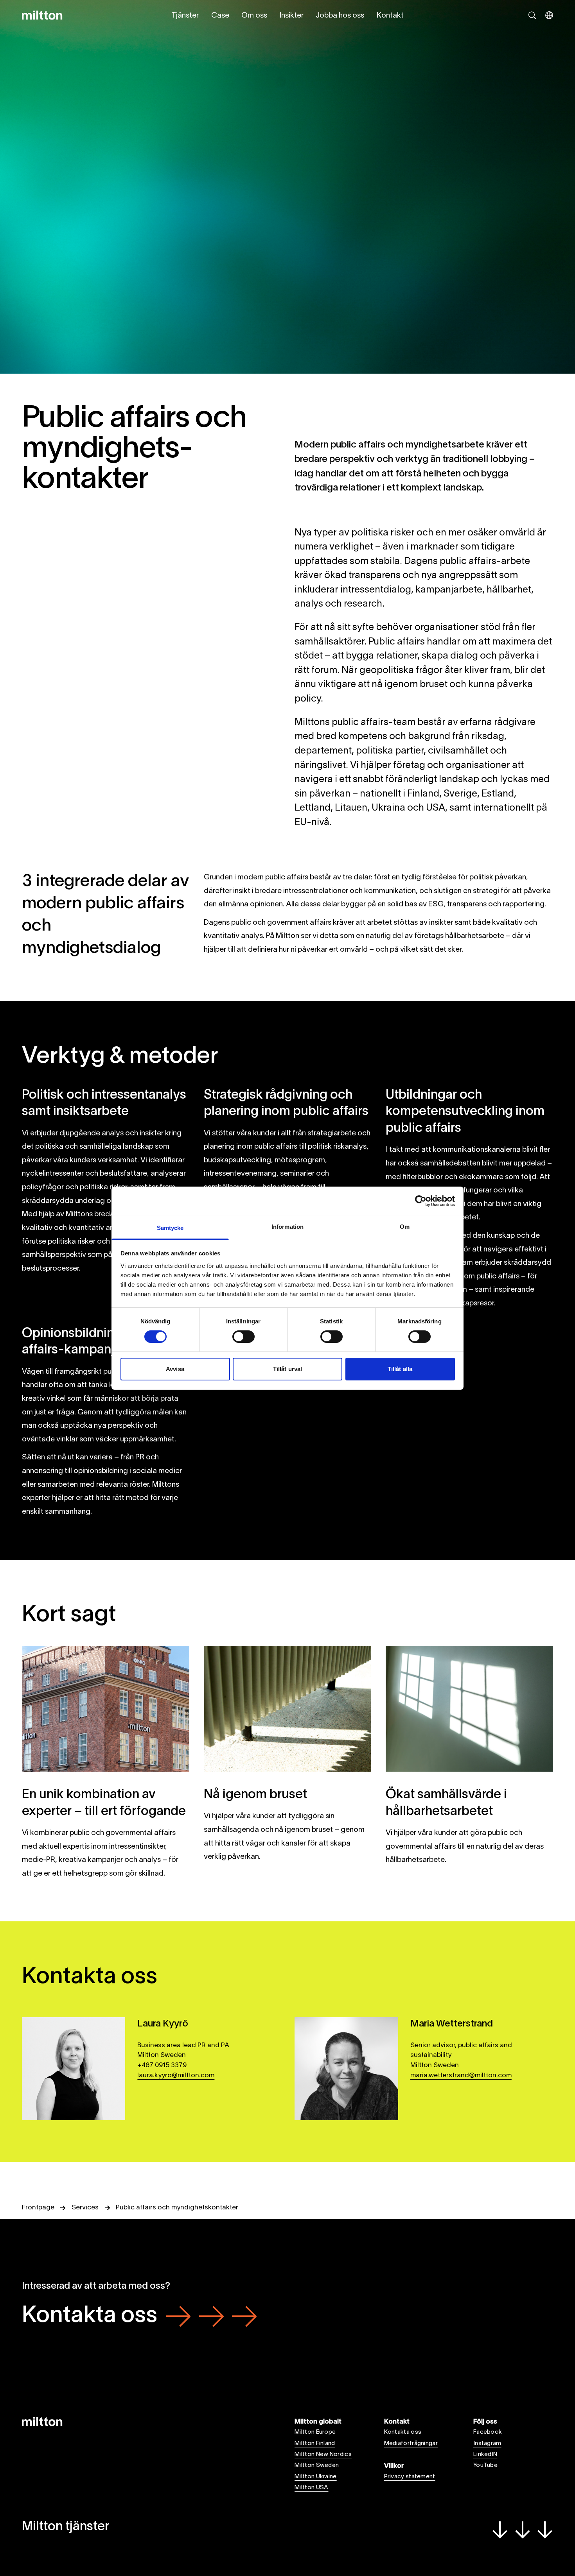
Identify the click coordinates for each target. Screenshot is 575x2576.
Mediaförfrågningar (411, 2444)
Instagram (487, 2444)
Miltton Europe (315, 2432)
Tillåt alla (400, 1369)
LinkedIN (485, 2454)
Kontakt (390, 16)
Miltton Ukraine (316, 2477)
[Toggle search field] (532, 15)
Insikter (291, 16)
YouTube (485, 2465)
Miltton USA (311, 2488)
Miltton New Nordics (323, 2454)
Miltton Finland (315, 2444)
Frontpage (38, 2208)
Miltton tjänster (66, 2527)
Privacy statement (410, 2477)
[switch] (243, 1337)
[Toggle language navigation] (549, 15)
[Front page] (42, 15)
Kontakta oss (90, 2316)
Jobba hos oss (340, 16)
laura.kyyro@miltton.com (176, 2076)
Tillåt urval (287, 1369)
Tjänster (185, 16)
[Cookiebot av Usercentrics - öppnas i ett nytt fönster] (421, 1201)
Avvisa (175, 1369)
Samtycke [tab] (170, 1227)
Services (85, 2208)
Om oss (254, 16)
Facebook (488, 2432)
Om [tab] (405, 1226)
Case (220, 16)
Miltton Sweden (317, 2465)
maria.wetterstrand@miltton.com (461, 2076)
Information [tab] (287, 1226)
